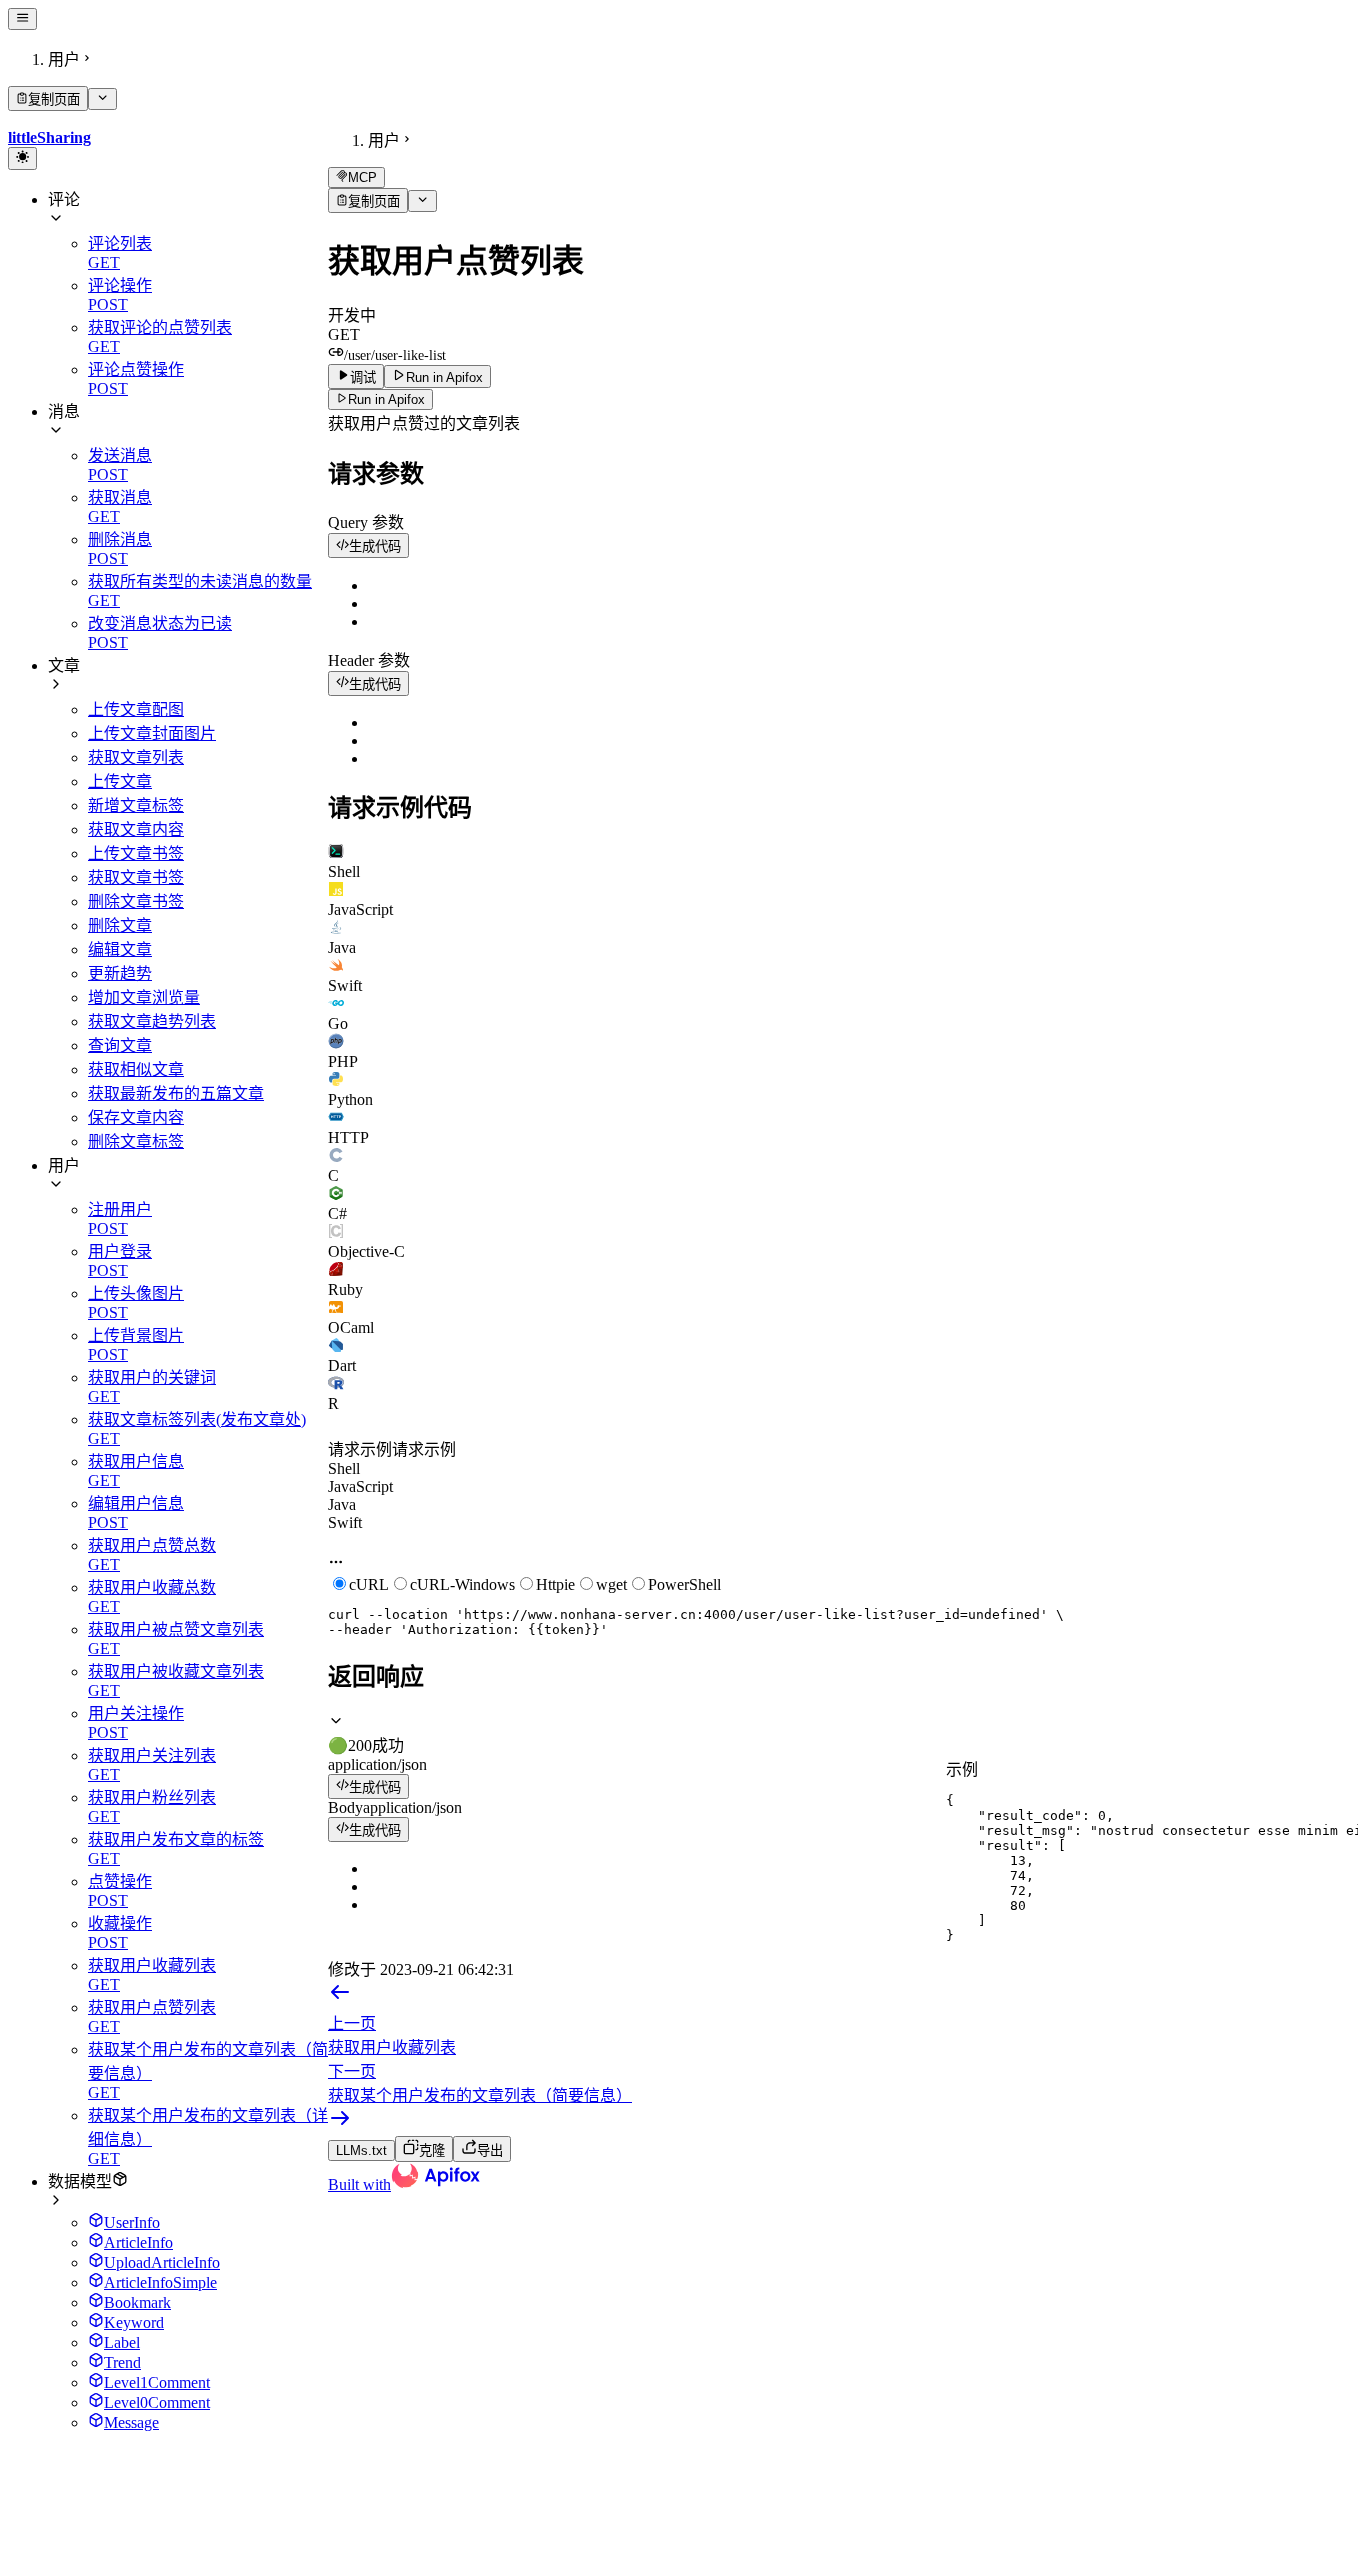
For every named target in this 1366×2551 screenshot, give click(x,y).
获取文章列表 (136, 757)
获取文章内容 (136, 829)
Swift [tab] (345, 1522)
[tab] (843, 862)
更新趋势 (120, 973)
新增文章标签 (136, 805)
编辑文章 (120, 949)
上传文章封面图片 (152, 733)
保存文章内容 (136, 1117)
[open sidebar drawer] (22, 19)
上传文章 (120, 781)
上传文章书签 (136, 853)
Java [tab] (342, 1504)
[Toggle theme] (22, 158)
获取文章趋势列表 (152, 1021)
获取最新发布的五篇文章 (176, 1093)
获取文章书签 (136, 877)
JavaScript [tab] (360, 1486)
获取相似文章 (136, 1069)
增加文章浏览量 (144, 997)
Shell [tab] (344, 1468)
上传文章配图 (136, 709)
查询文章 (120, 1045)
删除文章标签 (136, 1141)
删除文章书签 (136, 901)
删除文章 (120, 925)
